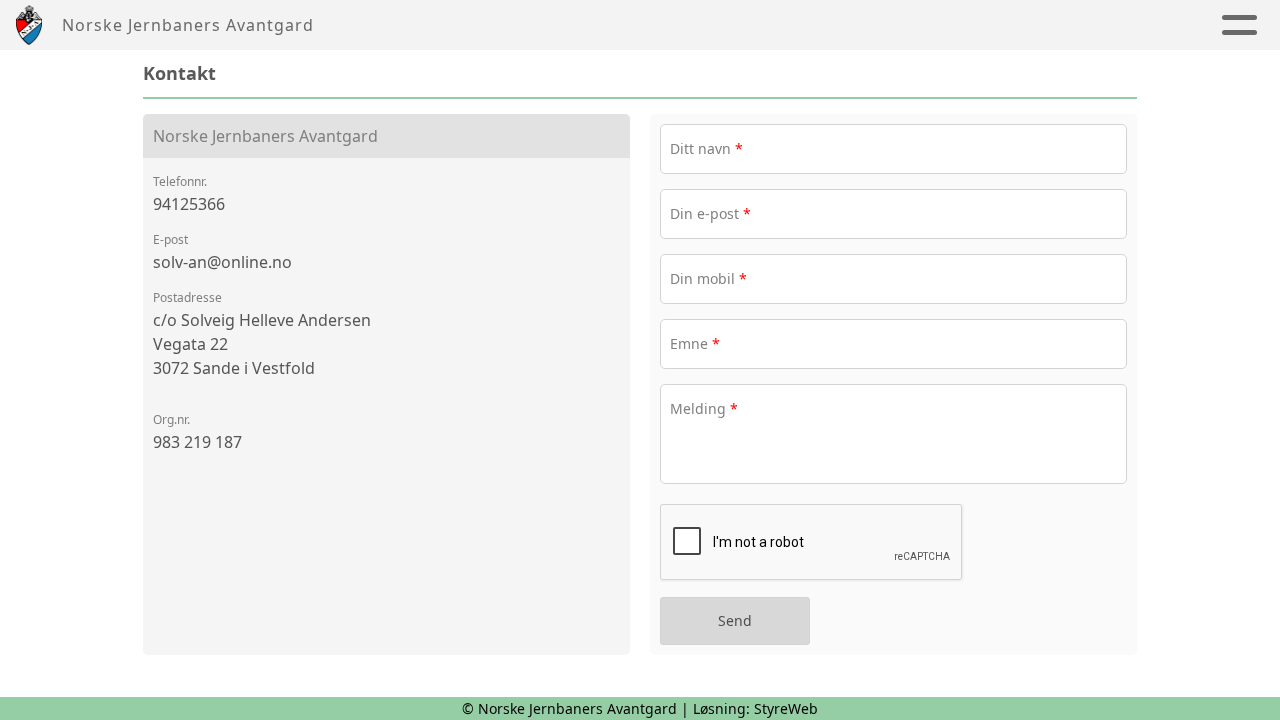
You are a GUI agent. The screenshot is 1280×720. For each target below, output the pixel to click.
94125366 (189, 204)
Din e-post (710, 213)
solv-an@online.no (222, 262)
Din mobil (708, 278)
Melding (704, 408)
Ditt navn (706, 148)
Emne (695, 343)
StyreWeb (786, 708)
